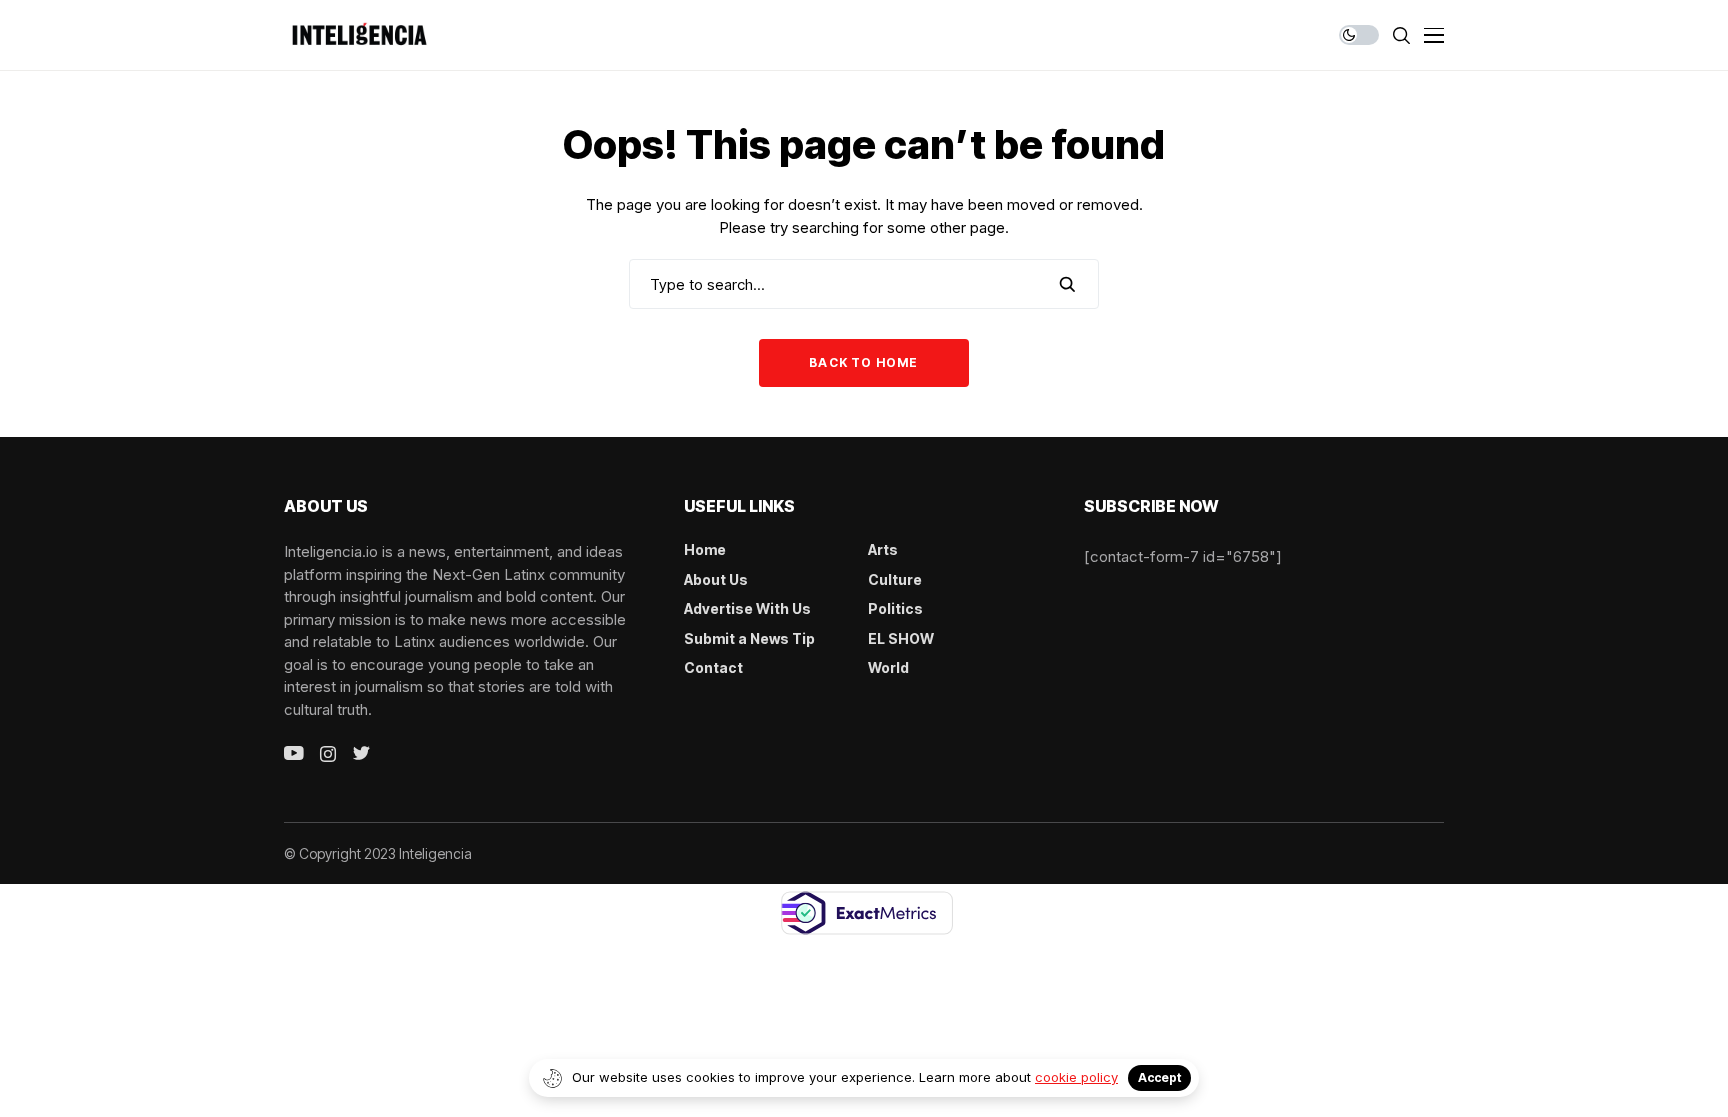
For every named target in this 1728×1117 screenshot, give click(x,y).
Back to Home (863, 362)
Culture (895, 579)
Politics (895, 608)
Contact (713, 667)
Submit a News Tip (749, 638)
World (888, 667)
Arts (883, 549)
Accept (1159, 1077)
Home (705, 549)
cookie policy (1076, 1077)
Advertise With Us (747, 608)
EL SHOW (901, 638)
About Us (716, 579)
